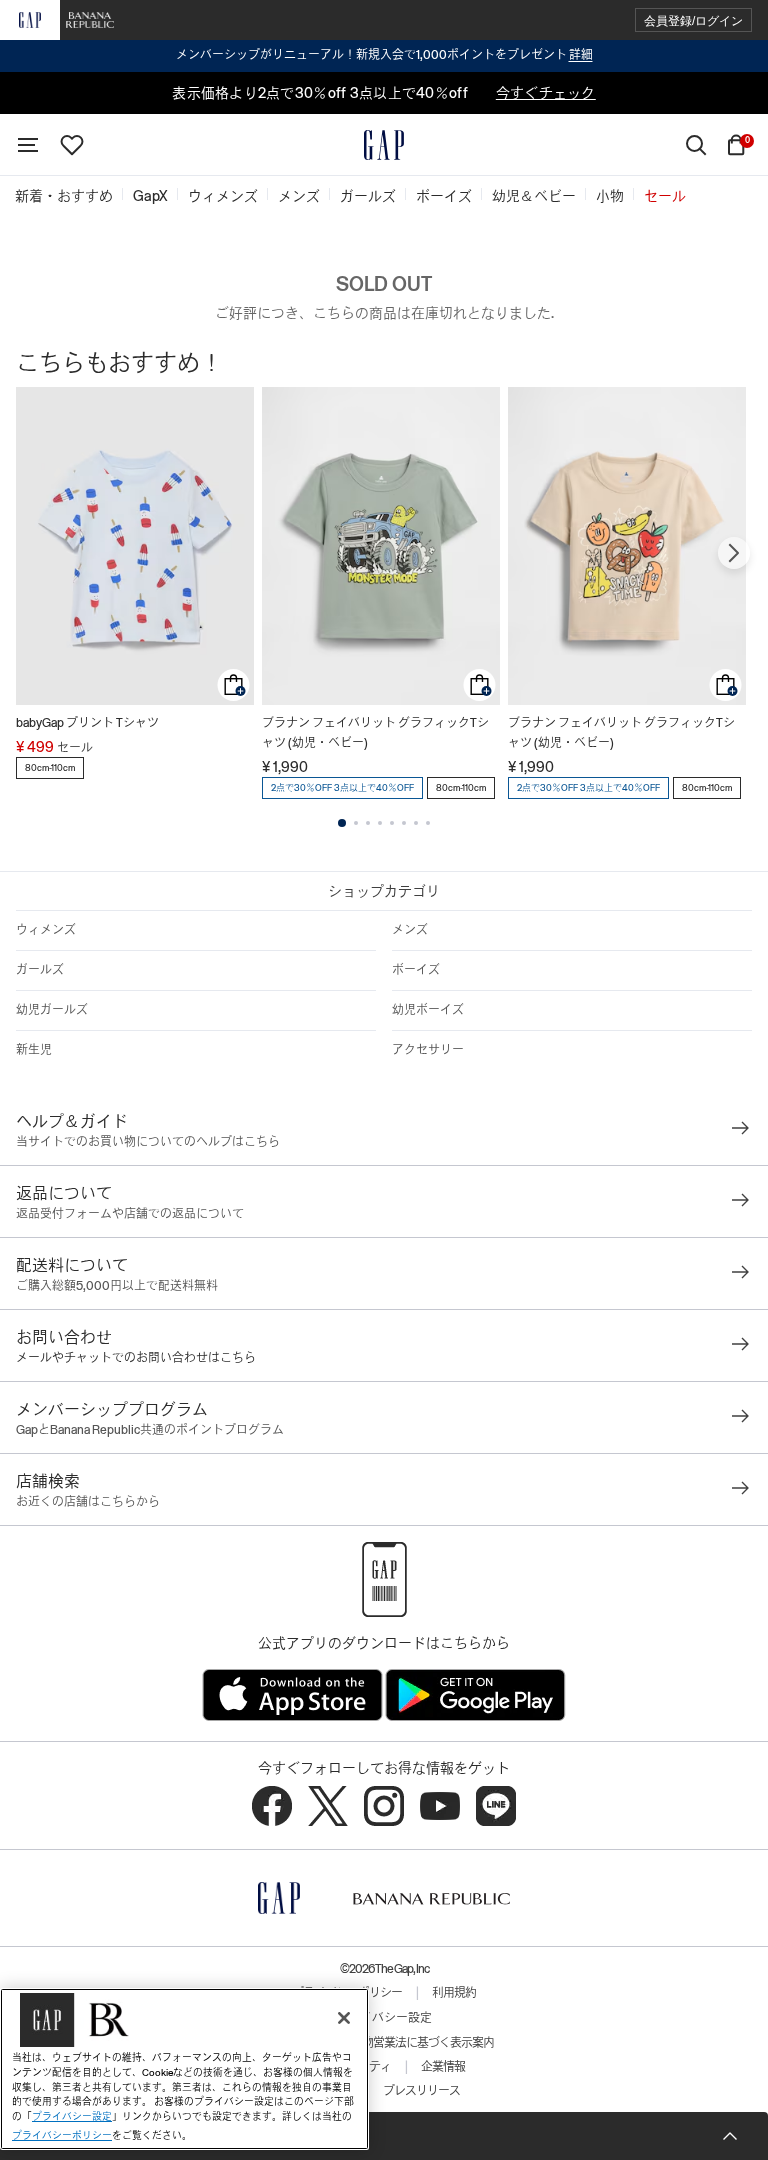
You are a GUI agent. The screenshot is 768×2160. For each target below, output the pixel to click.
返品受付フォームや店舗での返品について (130, 1214)
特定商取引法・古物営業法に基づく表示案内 (384, 2043)
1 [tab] (342, 823)
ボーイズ (416, 970)
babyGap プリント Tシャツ (87, 723)
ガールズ (40, 970)
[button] (693, 20)
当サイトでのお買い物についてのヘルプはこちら (148, 1142)
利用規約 (454, 1993)
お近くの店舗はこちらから (88, 1502)
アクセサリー (428, 1050)
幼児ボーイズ (428, 1010)
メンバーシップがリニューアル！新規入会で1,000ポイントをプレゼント (384, 55)
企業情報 (443, 2067)
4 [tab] (380, 823)
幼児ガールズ (52, 1010)
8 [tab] (428, 823)
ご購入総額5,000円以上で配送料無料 (117, 1286)
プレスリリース (421, 2091)
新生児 (34, 1050)
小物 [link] (610, 196)
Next (734, 553)
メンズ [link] (299, 196)
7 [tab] (416, 823)
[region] (184, 2069)
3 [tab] (368, 823)
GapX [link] (150, 196)
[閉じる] (344, 2018)
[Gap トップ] (384, 145)
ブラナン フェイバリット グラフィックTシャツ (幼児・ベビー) (375, 733)
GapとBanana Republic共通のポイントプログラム (150, 1430)
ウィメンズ (46, 930)
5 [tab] (392, 823)
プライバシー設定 (384, 2018)
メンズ (410, 930)
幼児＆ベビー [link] (534, 196)
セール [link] (665, 196)
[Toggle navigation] (28, 145)
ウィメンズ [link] (223, 196)
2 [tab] (356, 823)
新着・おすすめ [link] (64, 196)
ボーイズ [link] (444, 196)
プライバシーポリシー (62, 2135)
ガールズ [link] (368, 196)
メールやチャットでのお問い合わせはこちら (136, 1358)
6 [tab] (404, 823)
